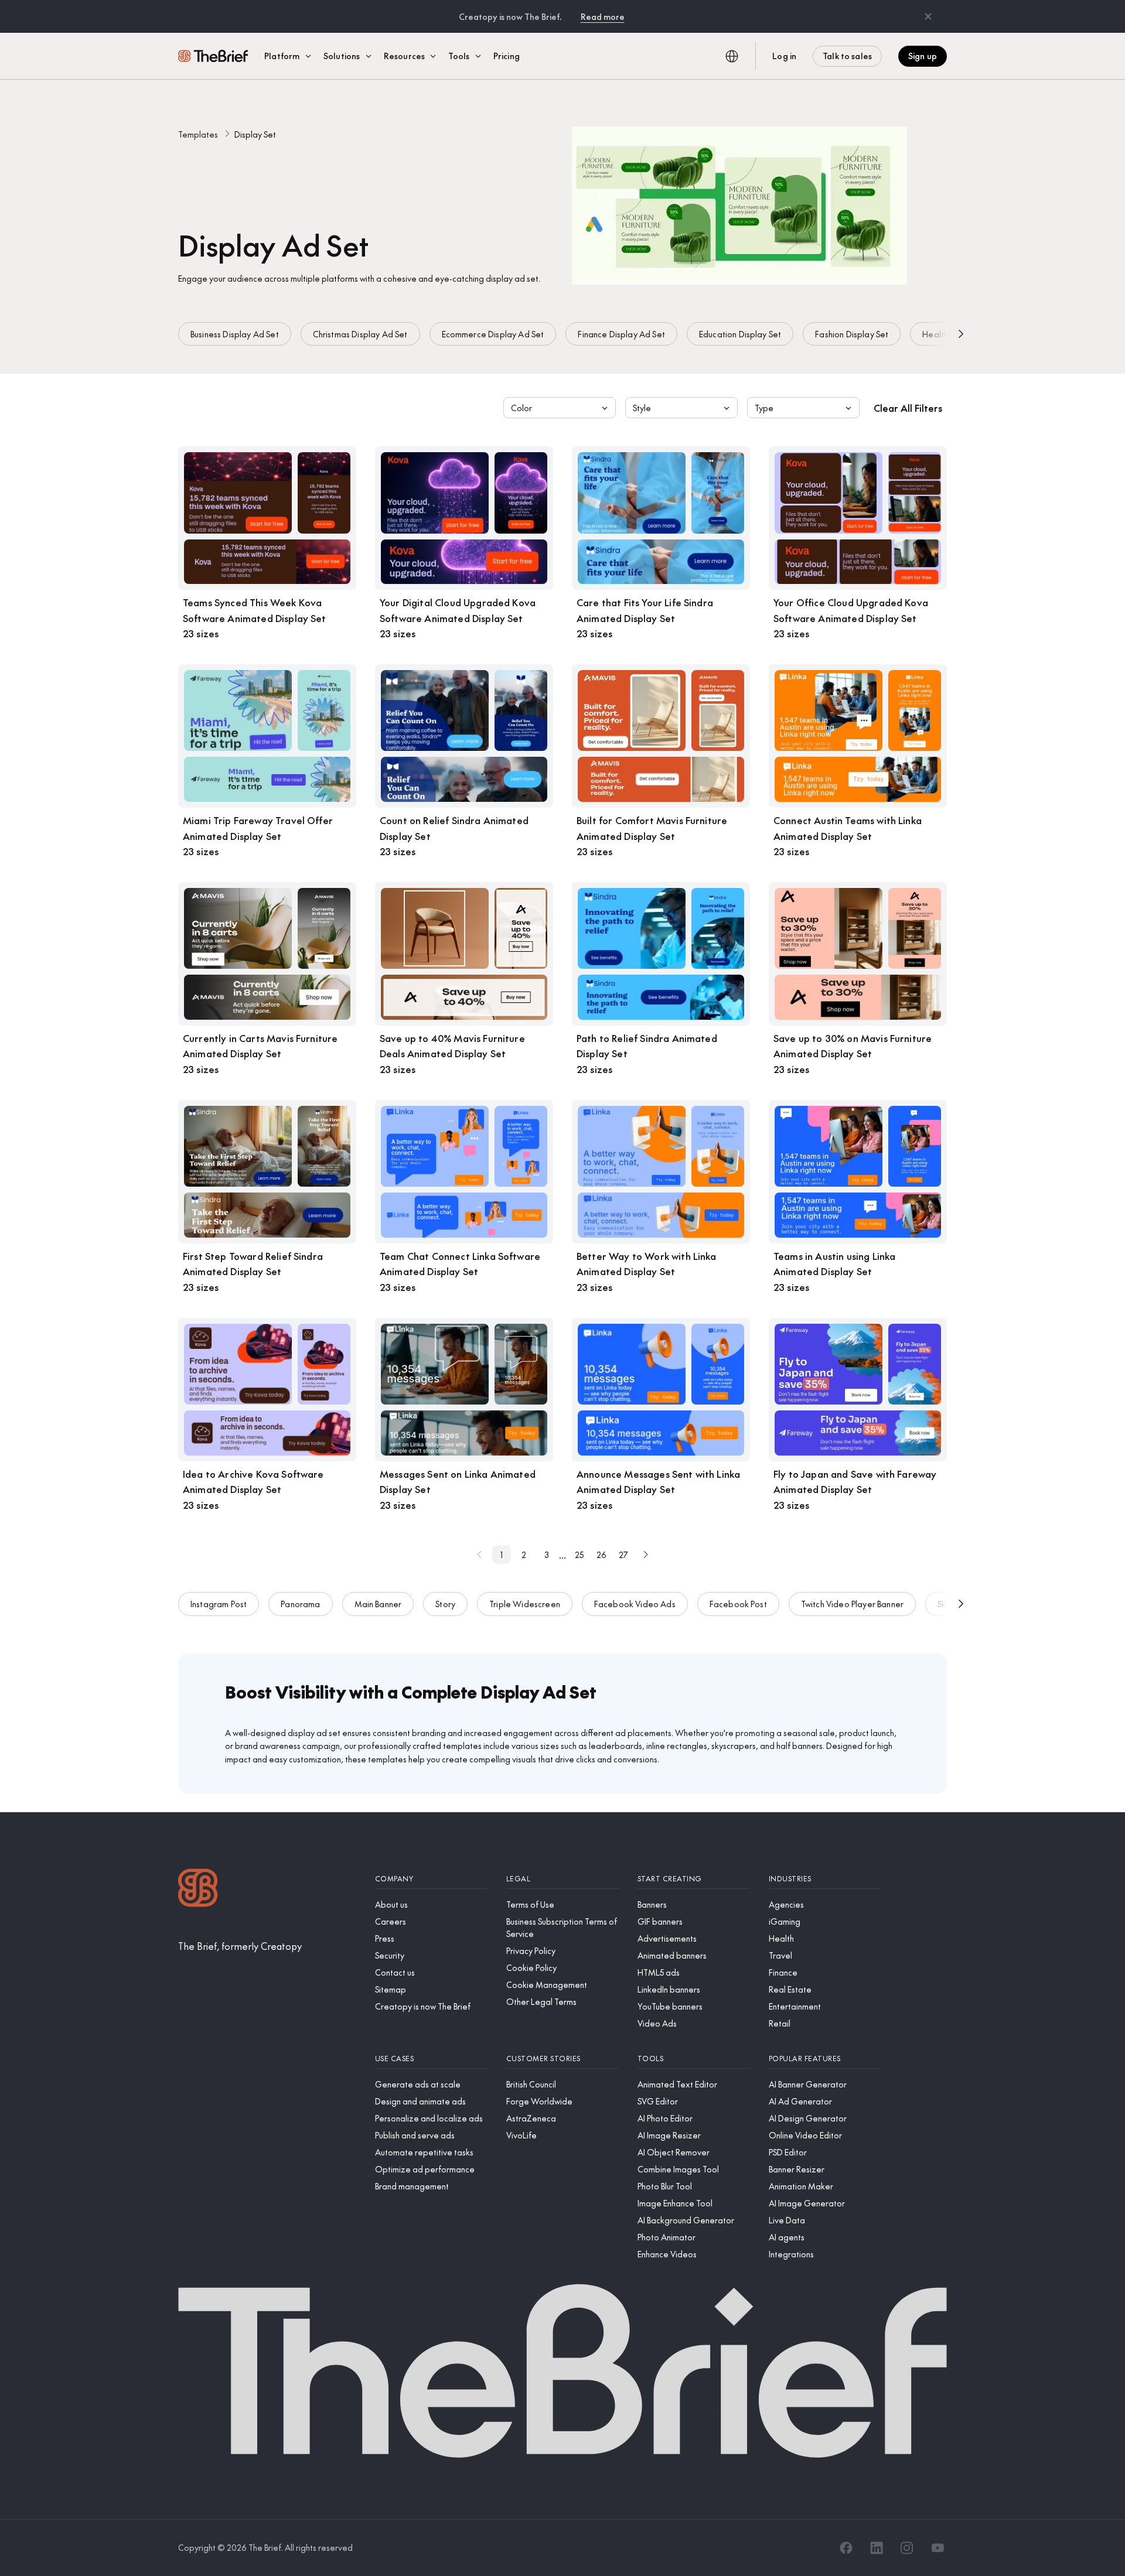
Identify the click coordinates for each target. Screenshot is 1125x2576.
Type (764, 408)
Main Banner (378, 1604)
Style (642, 408)
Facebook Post (738, 1604)
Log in (784, 56)
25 (579, 1555)
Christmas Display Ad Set (360, 334)
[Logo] (198, 1889)
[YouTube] (937, 2548)
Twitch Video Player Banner (852, 1604)
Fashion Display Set (852, 334)
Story (445, 1604)
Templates (198, 134)
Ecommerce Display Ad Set (493, 334)
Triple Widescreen (525, 1604)
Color (521, 408)
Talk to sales (847, 56)
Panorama (300, 1604)
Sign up (923, 56)
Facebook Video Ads (635, 1604)
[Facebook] (846, 2548)
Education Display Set (740, 334)
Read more (603, 16)
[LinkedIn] (877, 2548)
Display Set (255, 134)
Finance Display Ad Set (621, 334)
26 (601, 1555)
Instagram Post (219, 1604)
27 (623, 1555)
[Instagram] (907, 2548)
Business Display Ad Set (235, 334)
